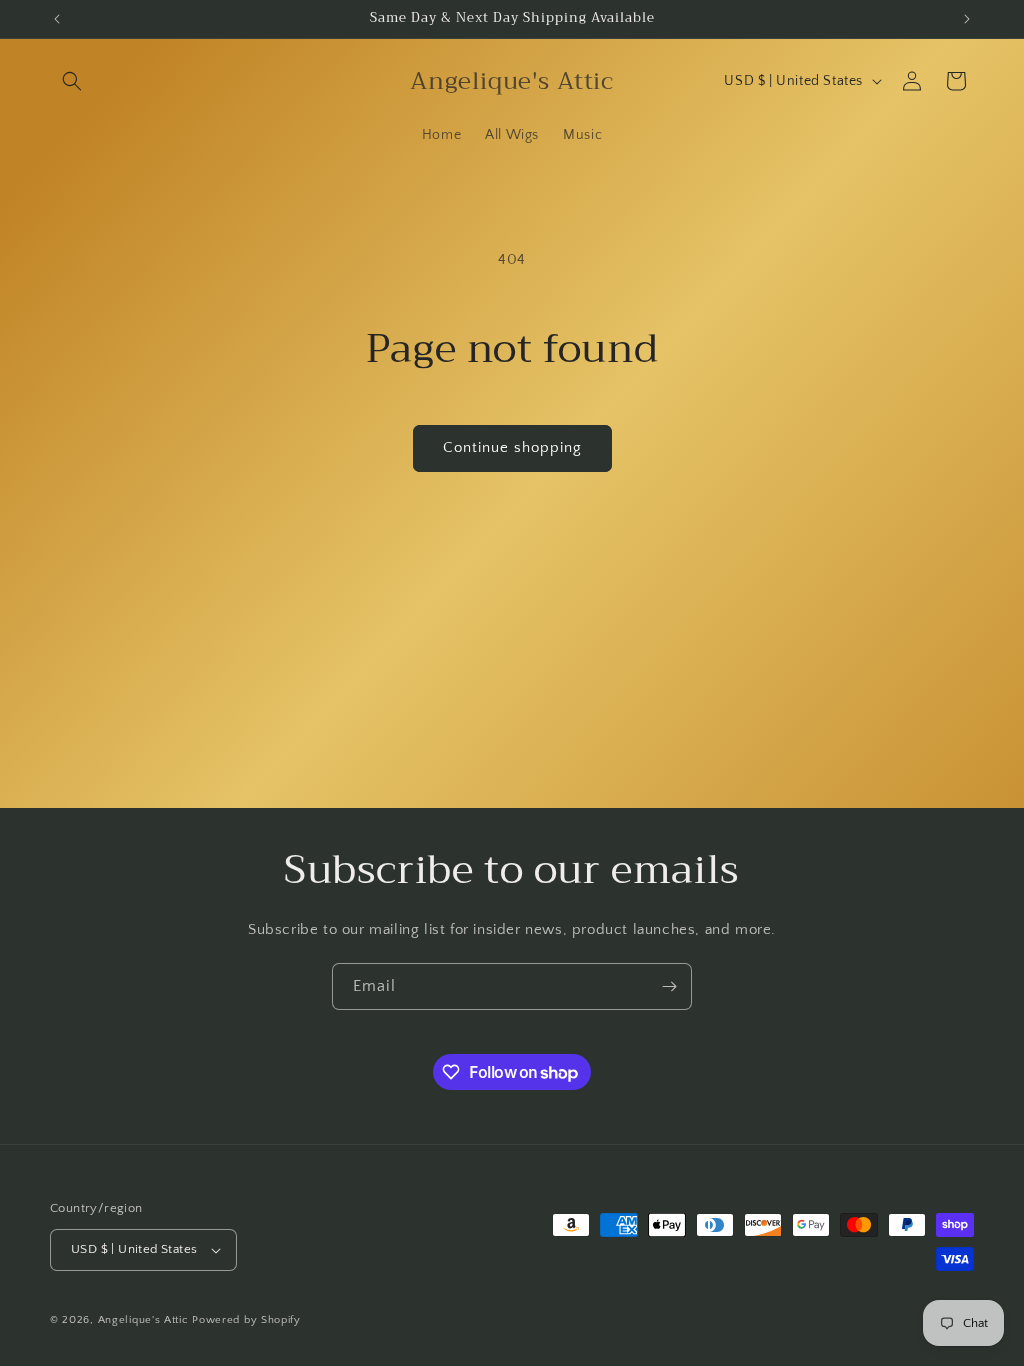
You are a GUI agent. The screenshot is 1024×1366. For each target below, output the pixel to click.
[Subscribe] (669, 986)
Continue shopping (512, 447)
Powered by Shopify (246, 1320)
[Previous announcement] (57, 19)
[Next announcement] (967, 19)
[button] (72, 81)
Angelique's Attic (143, 1320)
